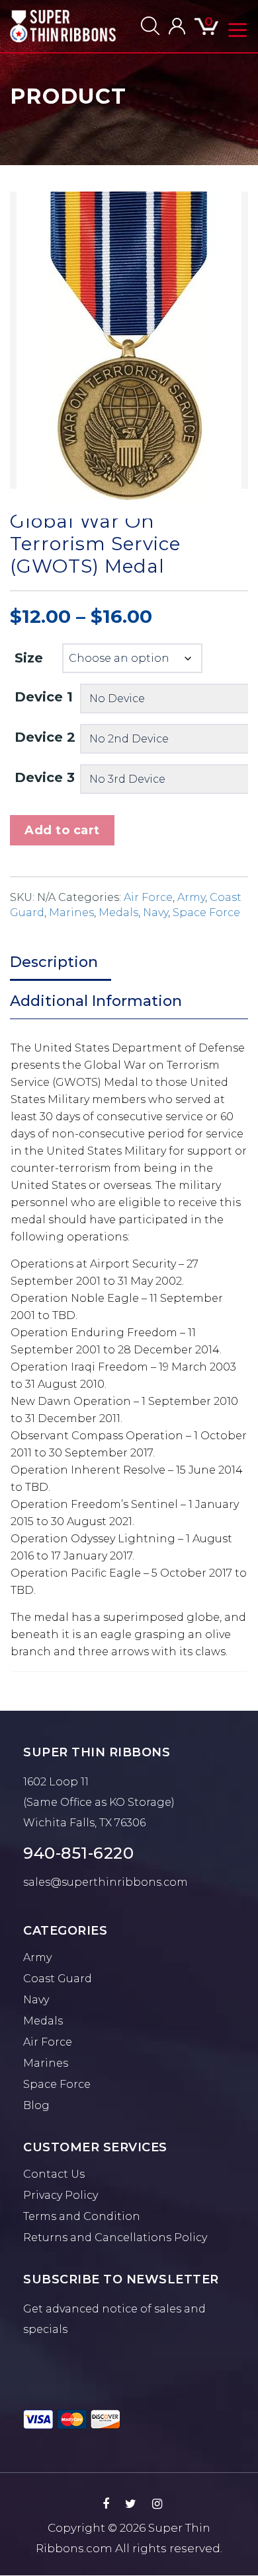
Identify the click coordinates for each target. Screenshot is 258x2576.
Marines (71, 912)
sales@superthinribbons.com (106, 1882)
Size (29, 658)
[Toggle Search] (150, 26)
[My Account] (177, 26)
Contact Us (54, 2174)
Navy (155, 912)
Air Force (148, 897)
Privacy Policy (61, 2195)
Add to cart (62, 830)
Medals (118, 912)
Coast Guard (58, 1979)
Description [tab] (54, 962)
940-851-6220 (78, 1853)
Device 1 (44, 697)
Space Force (206, 912)
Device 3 (45, 777)
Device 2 (45, 737)
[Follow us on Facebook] (106, 2504)
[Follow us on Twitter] (131, 2504)
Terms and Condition (82, 2216)
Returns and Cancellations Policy (115, 2237)
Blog (36, 2105)
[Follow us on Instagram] (157, 2504)
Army (191, 897)
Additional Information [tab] (96, 1001)
